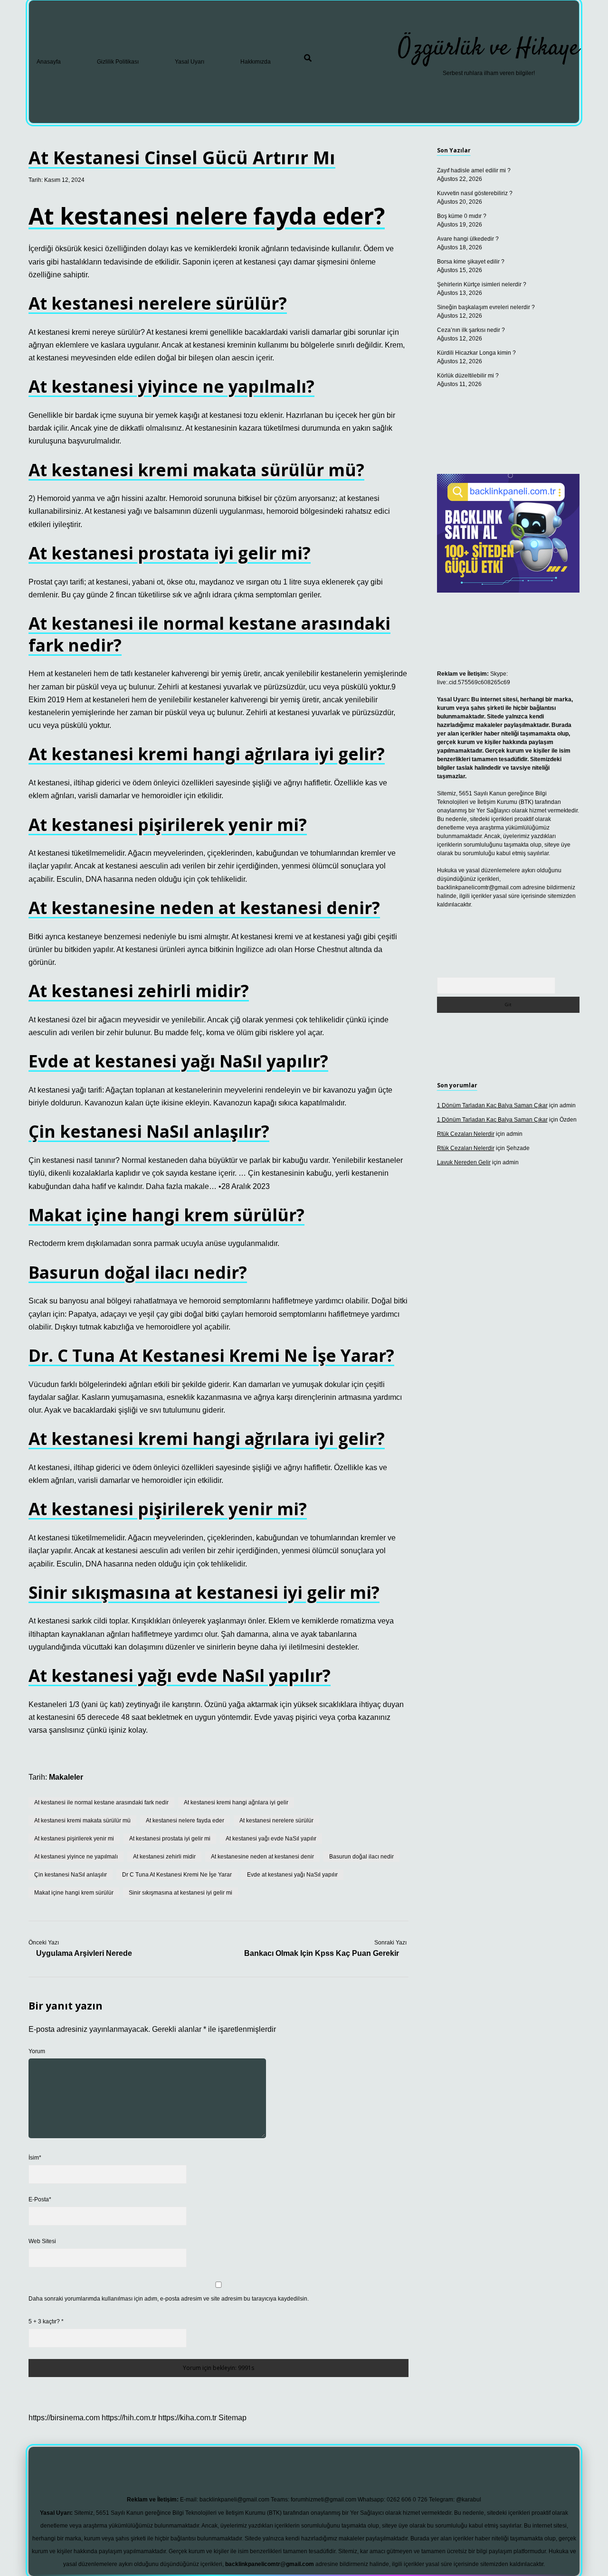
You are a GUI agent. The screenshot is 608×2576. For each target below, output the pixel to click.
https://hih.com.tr (129, 2418)
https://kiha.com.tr (187, 2418)
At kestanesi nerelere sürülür (276, 1821)
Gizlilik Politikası (118, 62)
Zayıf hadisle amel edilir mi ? (474, 170)
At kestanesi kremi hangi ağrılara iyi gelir (236, 1802)
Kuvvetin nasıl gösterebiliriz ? (475, 193)
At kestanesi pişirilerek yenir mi (74, 1839)
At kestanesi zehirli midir (164, 1857)
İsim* (35, 2158)
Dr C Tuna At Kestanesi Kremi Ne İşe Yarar (177, 1875)
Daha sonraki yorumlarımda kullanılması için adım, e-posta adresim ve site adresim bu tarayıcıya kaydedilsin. (169, 2299)
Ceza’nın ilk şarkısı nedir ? (471, 330)
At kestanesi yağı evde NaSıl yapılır (271, 1839)
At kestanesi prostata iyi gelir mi (170, 1839)
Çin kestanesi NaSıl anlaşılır (71, 1875)
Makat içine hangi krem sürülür (74, 1893)
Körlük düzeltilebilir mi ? (468, 376)
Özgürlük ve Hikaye (489, 49)
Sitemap (233, 2418)
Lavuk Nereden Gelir (464, 1162)
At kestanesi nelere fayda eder (185, 1821)
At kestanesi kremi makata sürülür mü (82, 1821)
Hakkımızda (256, 62)
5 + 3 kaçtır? (46, 2321)
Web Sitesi (42, 2241)
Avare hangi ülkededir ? (468, 239)
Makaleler (66, 1777)
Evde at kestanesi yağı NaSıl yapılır (292, 1875)
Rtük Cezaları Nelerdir (466, 1134)
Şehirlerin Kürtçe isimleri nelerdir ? (482, 284)
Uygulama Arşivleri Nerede (84, 1953)
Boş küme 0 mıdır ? (462, 216)
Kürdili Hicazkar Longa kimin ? (476, 353)
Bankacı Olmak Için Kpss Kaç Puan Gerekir (322, 1953)
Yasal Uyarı (190, 62)
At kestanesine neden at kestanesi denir (262, 1857)
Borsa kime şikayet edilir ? (471, 262)
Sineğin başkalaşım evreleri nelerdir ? (486, 307)
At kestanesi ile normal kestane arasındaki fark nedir (101, 1802)
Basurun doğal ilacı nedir (361, 1857)
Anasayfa (49, 62)
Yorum (37, 2051)
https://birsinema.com (64, 2418)
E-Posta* (40, 2199)
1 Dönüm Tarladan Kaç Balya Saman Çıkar (492, 1105)
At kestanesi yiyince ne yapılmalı (76, 1857)
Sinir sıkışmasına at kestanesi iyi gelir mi (180, 1893)
